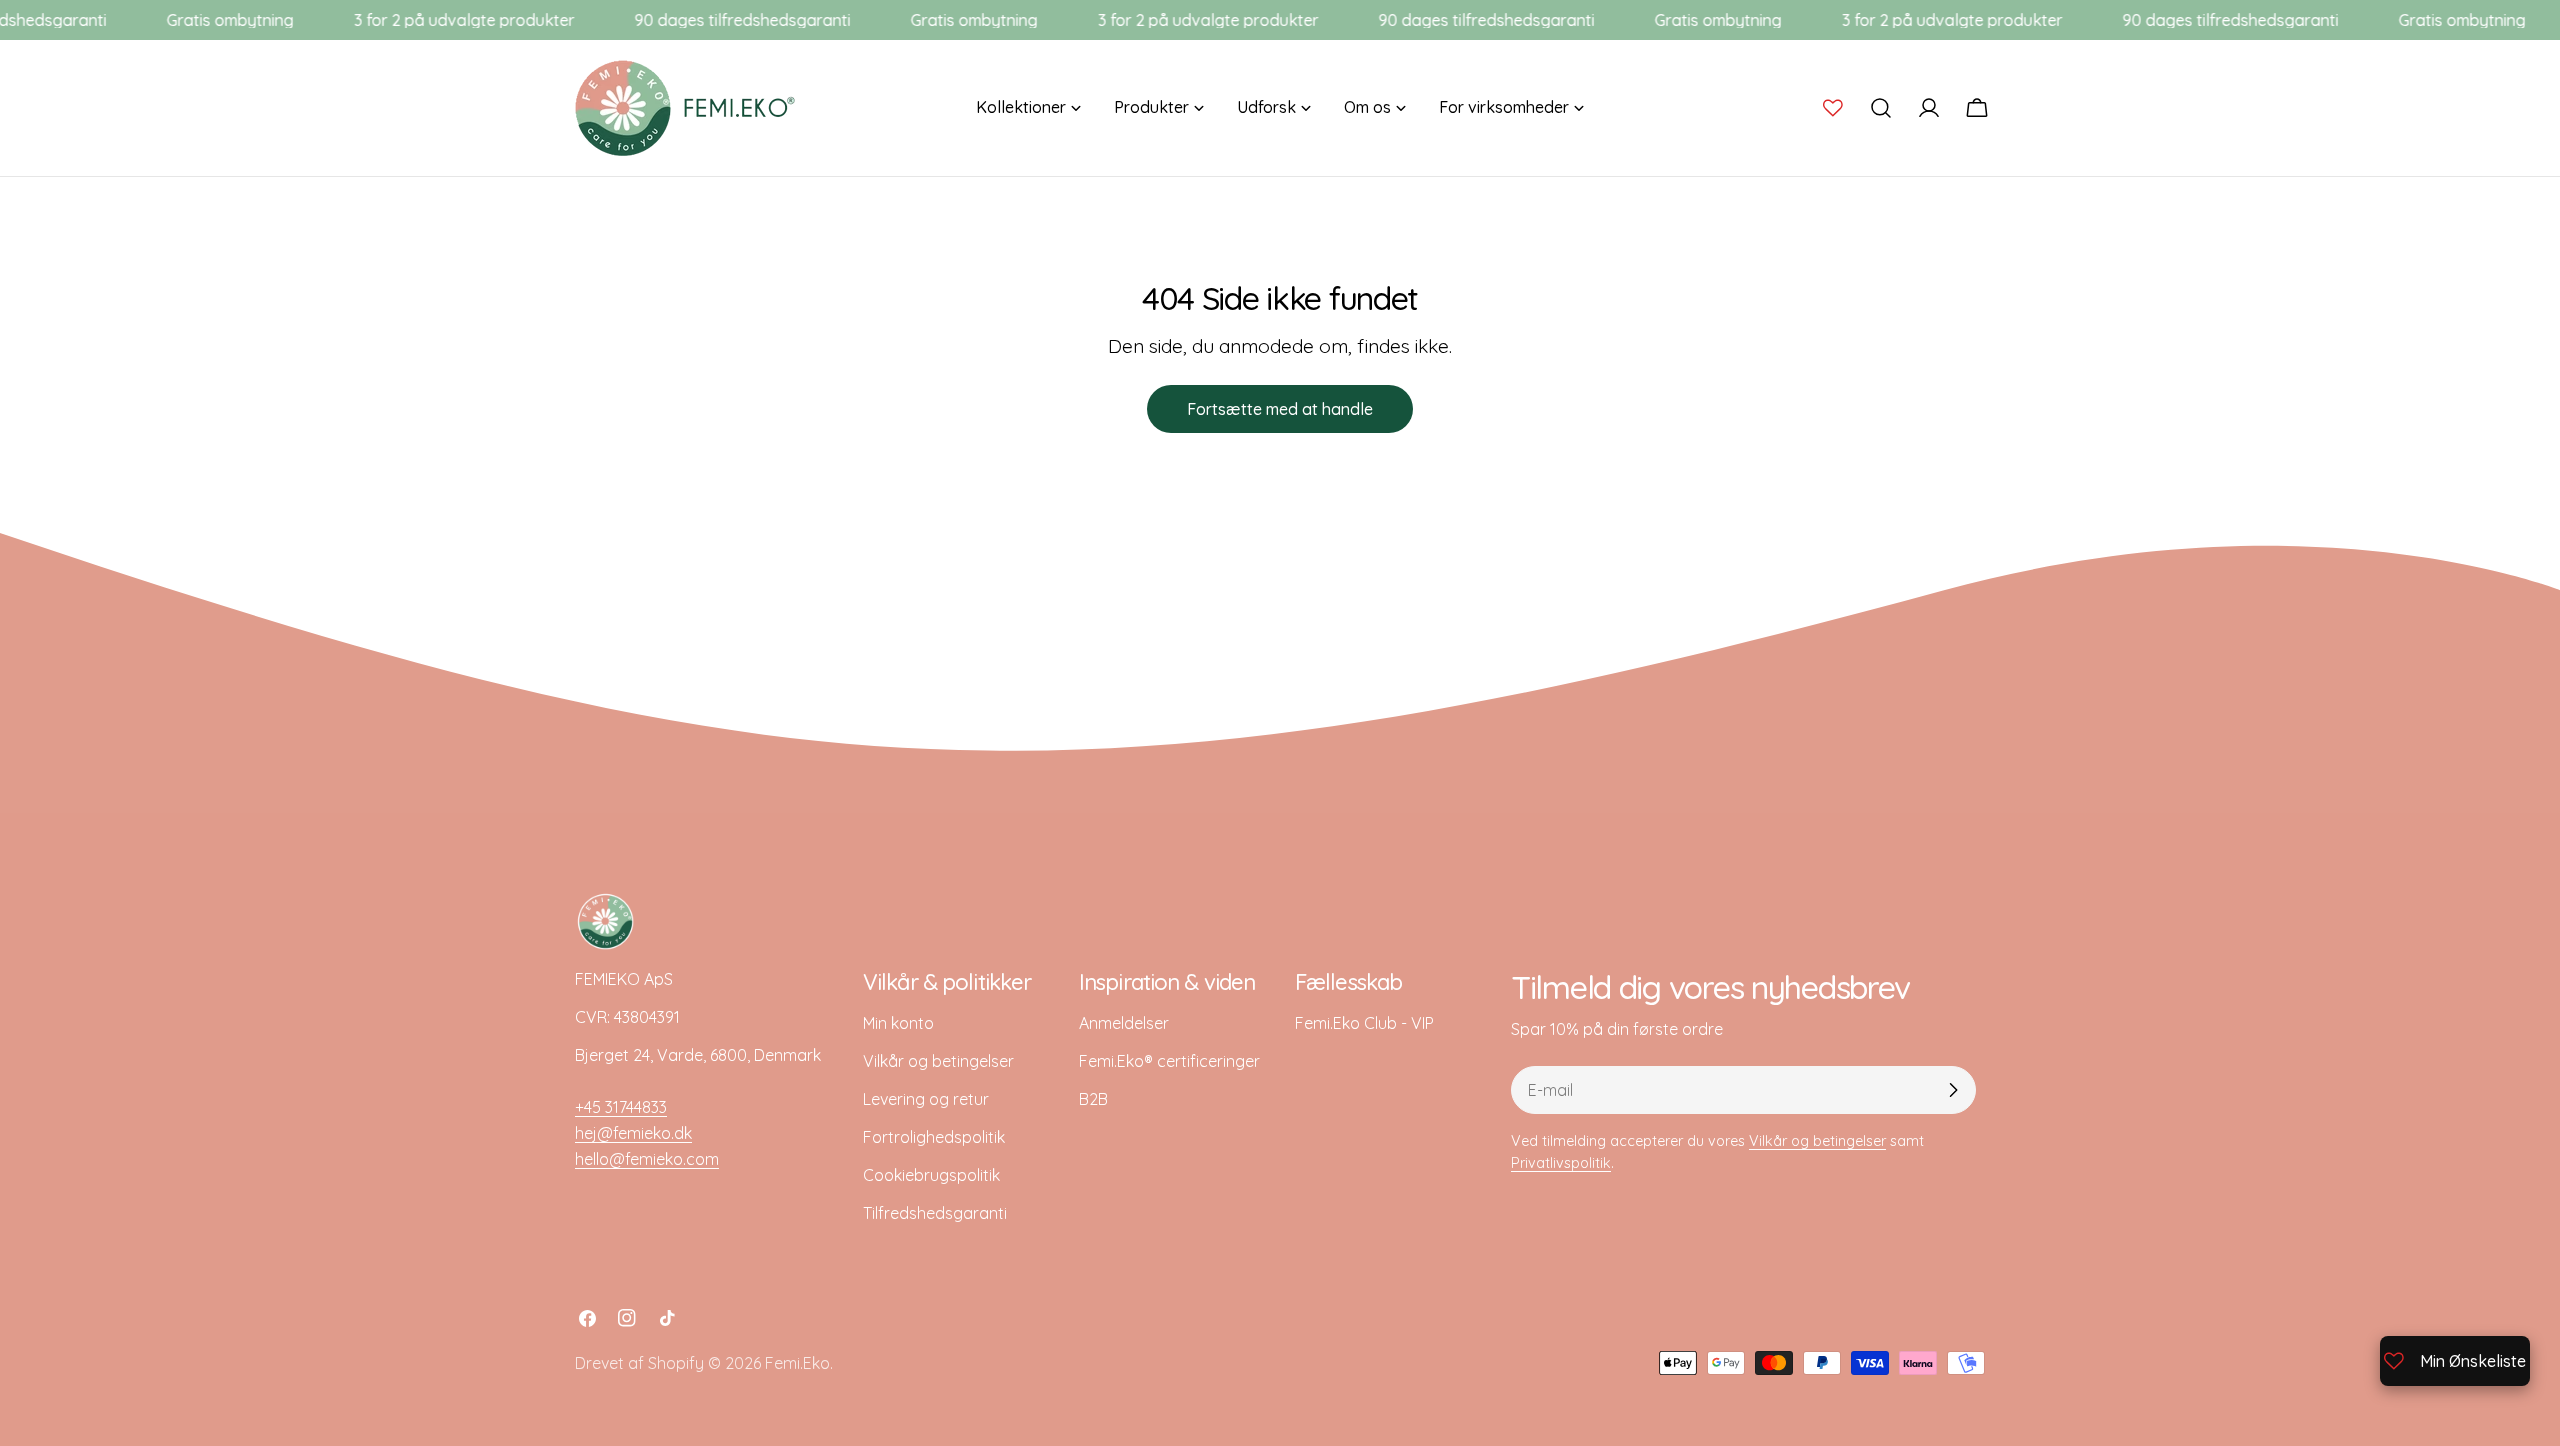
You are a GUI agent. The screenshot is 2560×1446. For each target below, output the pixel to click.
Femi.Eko (797, 1363)
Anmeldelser (1124, 1023)
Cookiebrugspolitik (931, 1175)
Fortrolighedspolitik (934, 1137)
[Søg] (1881, 108)
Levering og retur (926, 1099)
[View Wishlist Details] (1833, 108)
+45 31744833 (621, 1107)
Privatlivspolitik (1561, 1163)
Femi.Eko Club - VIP (1364, 1023)
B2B (1093, 1099)
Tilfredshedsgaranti (935, 1213)
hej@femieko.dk (633, 1133)
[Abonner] (1953, 1090)
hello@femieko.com (647, 1159)
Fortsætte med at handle (1280, 409)
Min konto (898, 1023)
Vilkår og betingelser (938, 1061)
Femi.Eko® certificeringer (1169, 1061)
